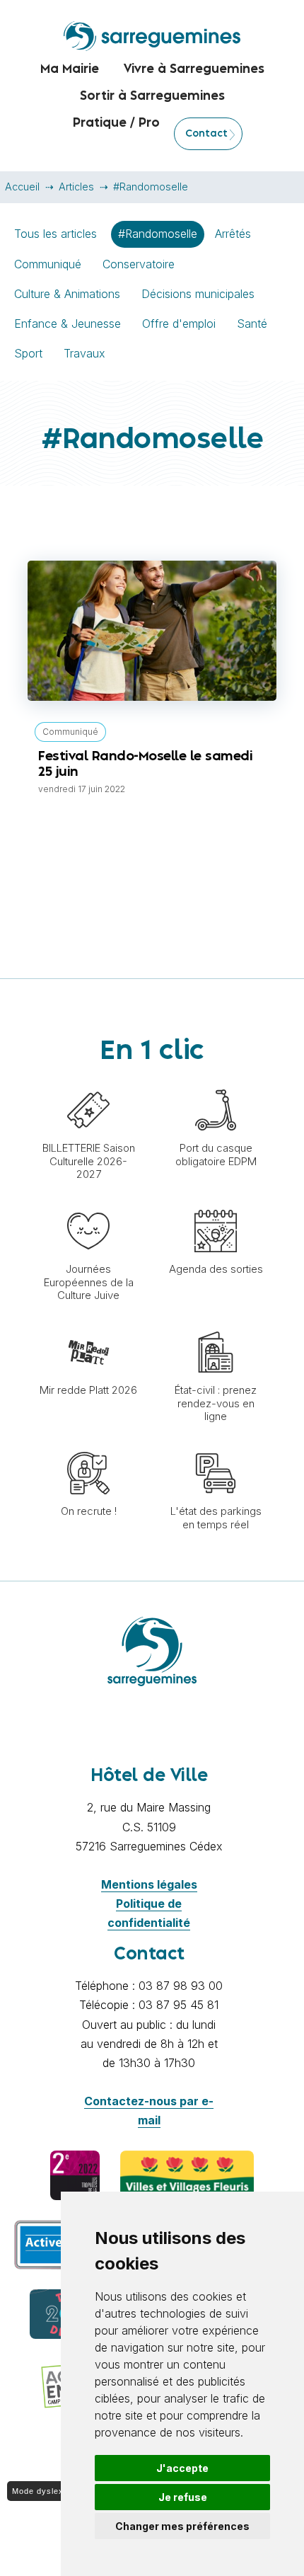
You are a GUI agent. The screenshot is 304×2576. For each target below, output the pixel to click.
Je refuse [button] (183, 2497)
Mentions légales (149, 1884)
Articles (76, 187)
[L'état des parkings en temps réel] (216, 1445)
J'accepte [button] (182, 2468)
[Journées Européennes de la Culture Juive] (88, 1203)
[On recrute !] (88, 1445)
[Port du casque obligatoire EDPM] (216, 1082)
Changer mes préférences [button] (182, 2526)
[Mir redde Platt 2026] (88, 1324)
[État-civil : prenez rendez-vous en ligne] (216, 1324)
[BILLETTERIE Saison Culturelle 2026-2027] (88, 1082)
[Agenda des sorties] (216, 1203)
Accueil (22, 187)
